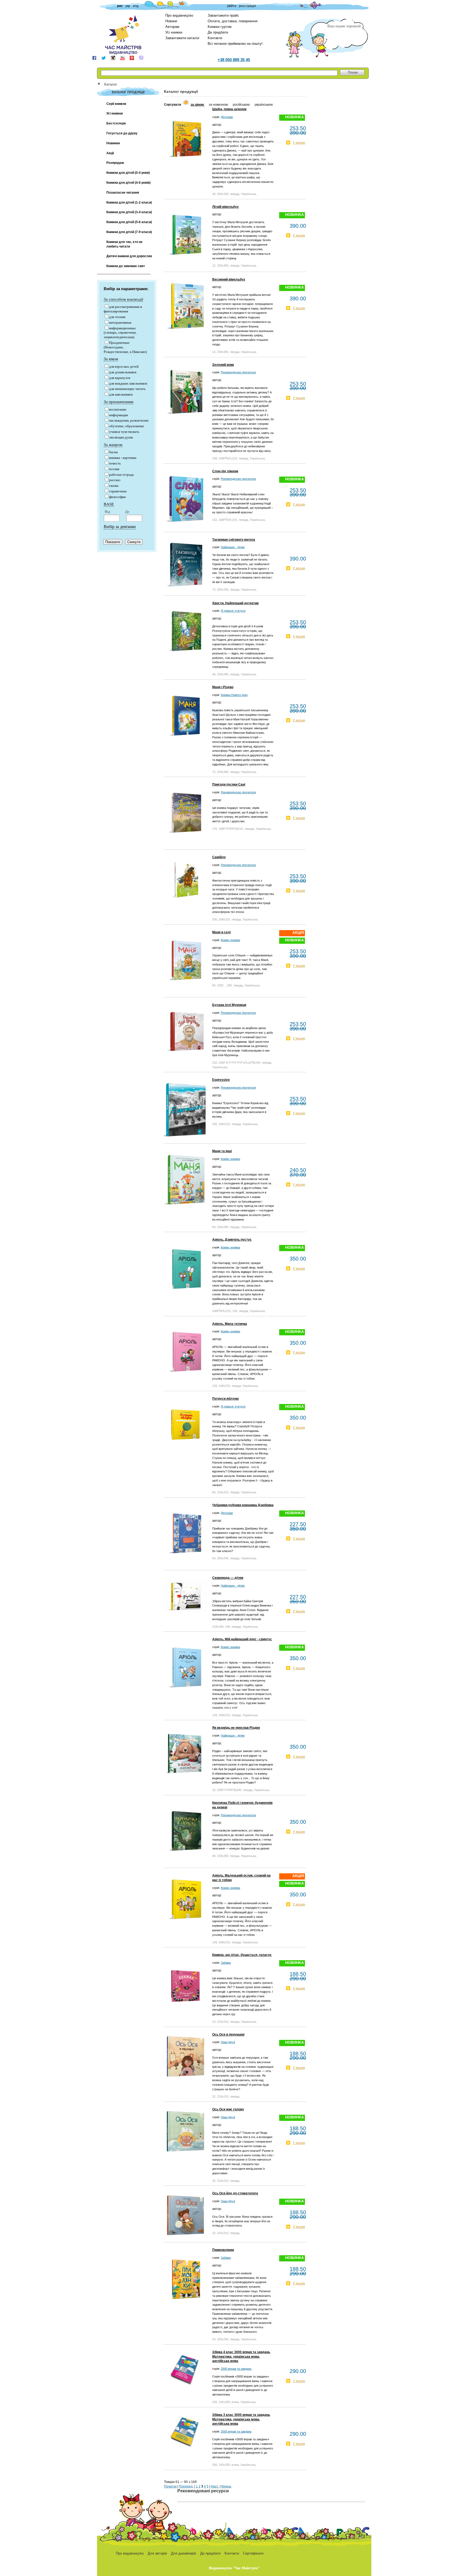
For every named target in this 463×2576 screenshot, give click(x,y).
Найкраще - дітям (233, 547)
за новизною (219, 105)
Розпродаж (115, 163)
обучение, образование (127, 426)
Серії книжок (116, 104)
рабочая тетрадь (122, 475)
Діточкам (227, 117)
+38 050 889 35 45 (234, 60)
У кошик (299, 143)
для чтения (117, 317)
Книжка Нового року (234, 695)
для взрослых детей (124, 366)
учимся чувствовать (124, 432)
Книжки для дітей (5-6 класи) (129, 222)
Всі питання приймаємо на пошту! (235, 44)
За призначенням (119, 402)
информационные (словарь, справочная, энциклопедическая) (120, 333)
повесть (115, 463)
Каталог (111, 84)
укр (128, 6)
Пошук (353, 72)
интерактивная (120, 323)
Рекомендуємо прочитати (238, 372)
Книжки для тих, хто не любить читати (124, 244)
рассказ (115, 480)
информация (118, 415)
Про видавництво (179, 15)
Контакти (215, 38)
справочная (118, 491)
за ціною (198, 105)
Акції (110, 153)
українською (264, 105)
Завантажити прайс (223, 15)
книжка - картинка (123, 458)
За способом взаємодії (123, 299)
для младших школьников (128, 383)
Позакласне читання (123, 193)
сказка (114, 486)
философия (117, 497)
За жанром (113, 445)
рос (120, 6)
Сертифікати (253, 2553)
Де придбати (218, 32)
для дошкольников (123, 372)
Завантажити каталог (182, 38)
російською (242, 105)
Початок (170, 2486)
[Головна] (101, 84)
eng (136, 6)
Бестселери (116, 123)
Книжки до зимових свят (126, 266)
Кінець (226, 2486)
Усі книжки (174, 32)
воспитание (118, 409)
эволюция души (121, 437)
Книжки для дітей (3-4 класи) (129, 212)
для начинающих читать (127, 389)
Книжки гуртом (220, 27)
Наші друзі (228, 2042)
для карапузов (120, 378)
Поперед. (186, 2486)
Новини (171, 21)
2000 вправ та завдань (236, 2369)
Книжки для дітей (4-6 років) (128, 183)
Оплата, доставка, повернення (233, 21)
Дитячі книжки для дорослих (129, 256)
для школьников (121, 394)
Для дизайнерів (184, 2553)
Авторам (172, 27)
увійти (232, 6)
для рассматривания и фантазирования (123, 309)
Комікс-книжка (230, 940)
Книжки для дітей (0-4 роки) (128, 173)
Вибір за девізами (120, 527)
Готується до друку (122, 133)
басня (113, 452)
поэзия (114, 469)
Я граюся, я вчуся (233, 611)
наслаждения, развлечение (129, 420)
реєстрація (247, 6)
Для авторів (157, 2553)
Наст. (215, 2486)
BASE (109, 504)
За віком (111, 359)
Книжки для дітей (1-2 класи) (129, 202)
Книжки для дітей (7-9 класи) (129, 232)
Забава (226, 1963)
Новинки (113, 143)
